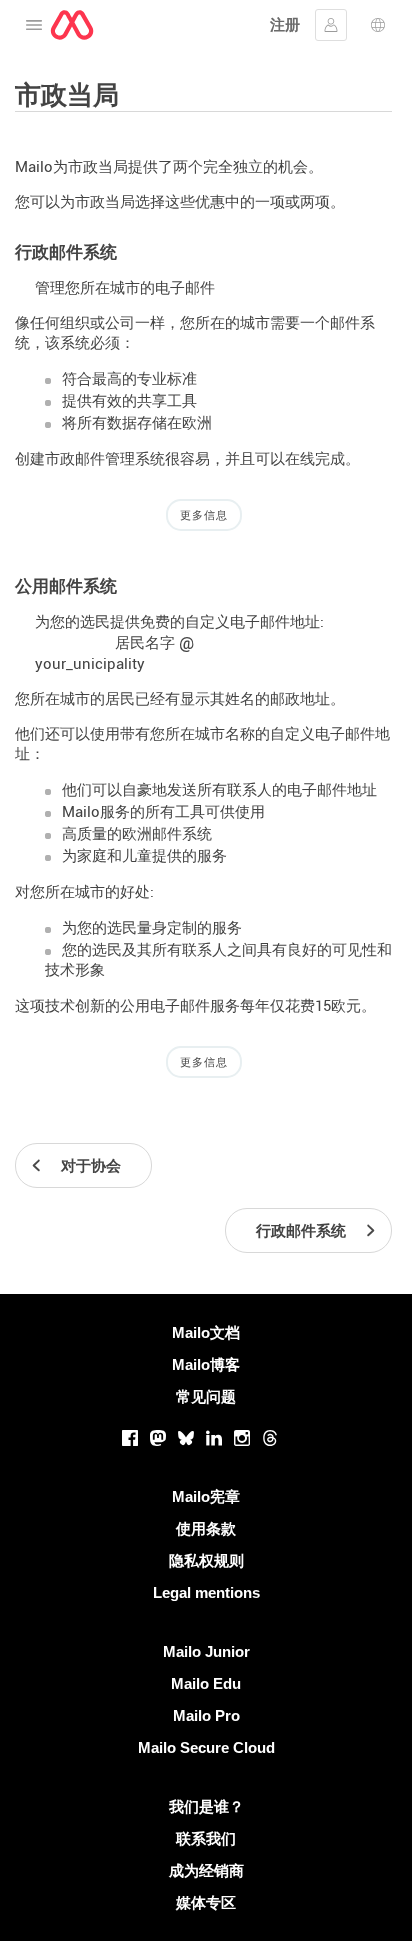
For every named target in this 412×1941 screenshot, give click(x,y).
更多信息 (204, 515)
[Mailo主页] (72, 25)
